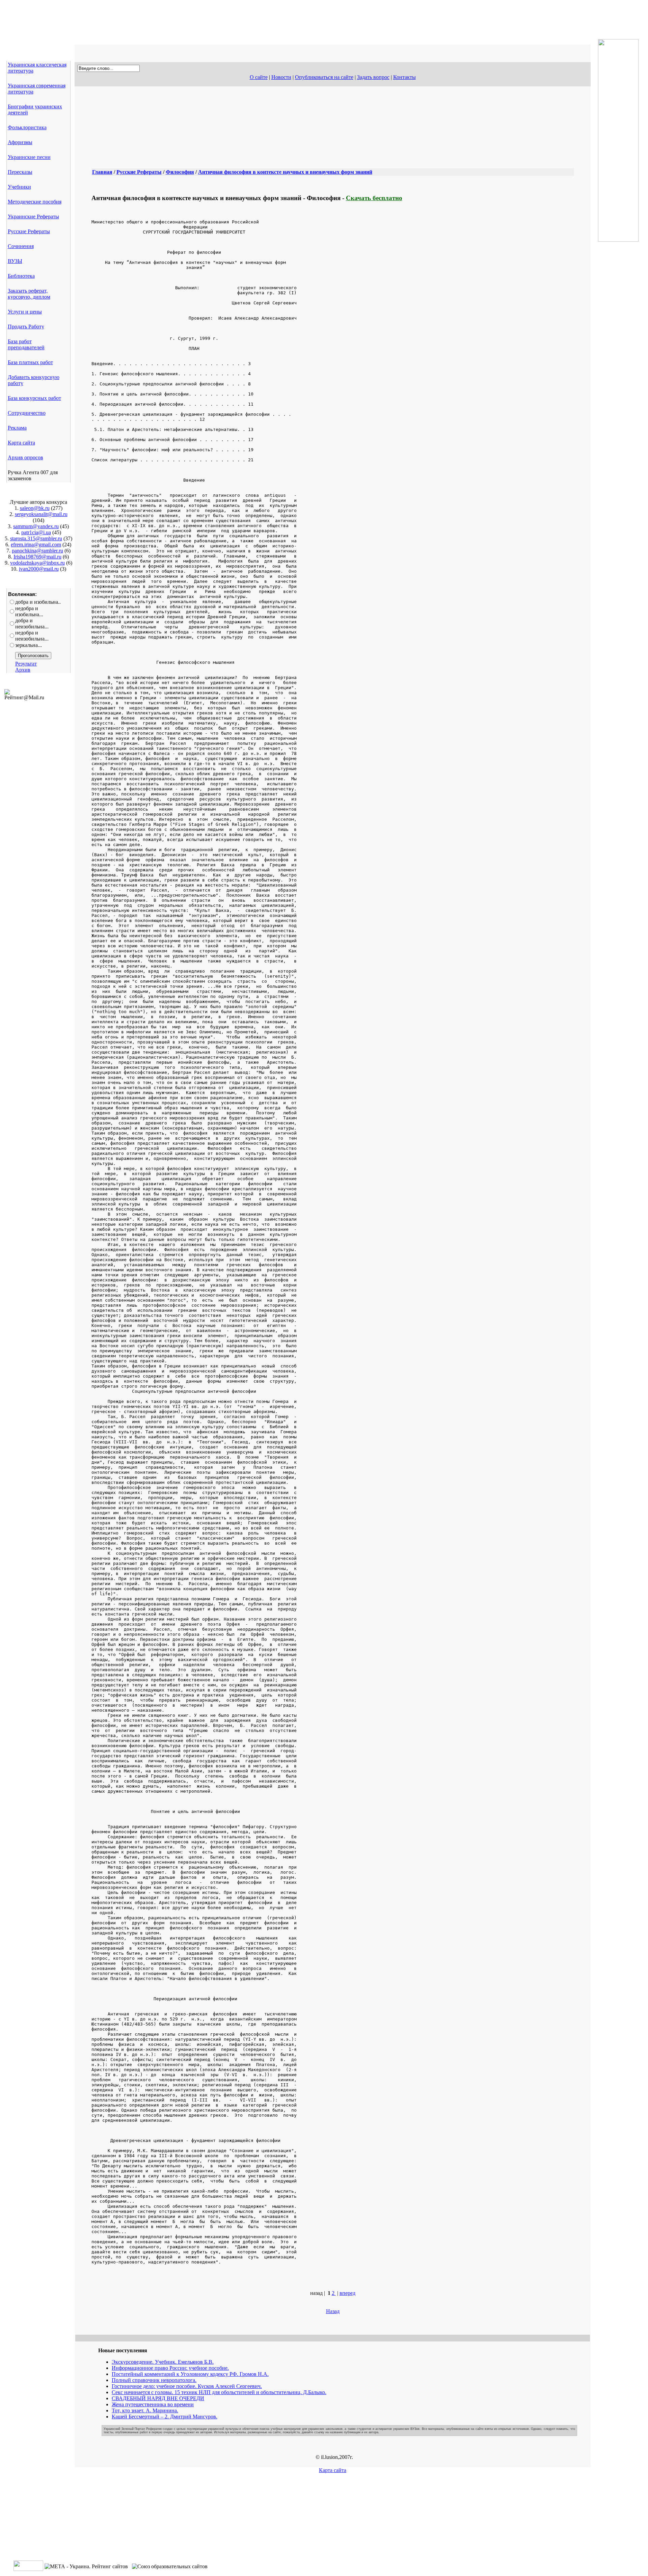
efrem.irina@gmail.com (36, 545)
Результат (26, 664)
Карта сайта (21, 443)
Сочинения (21, 246)
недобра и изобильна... (29, 611)
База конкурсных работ (34, 398)
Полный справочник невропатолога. (154, 2380)
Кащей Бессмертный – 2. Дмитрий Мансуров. (165, 2417)
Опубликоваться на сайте (324, 77)
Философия (180, 172)
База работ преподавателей (26, 344)
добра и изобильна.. (38, 602)
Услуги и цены (25, 312)
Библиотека (21, 276)
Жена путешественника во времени (153, 2404)
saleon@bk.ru (35, 508)
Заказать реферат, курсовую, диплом (29, 294)
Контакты (404, 77)
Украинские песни (29, 157)
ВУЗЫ (15, 261)
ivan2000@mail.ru (39, 569)
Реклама (17, 428)
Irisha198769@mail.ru (37, 557)
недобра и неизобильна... (32, 636)
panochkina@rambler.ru (37, 551)
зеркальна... (29, 645)
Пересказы (20, 172)
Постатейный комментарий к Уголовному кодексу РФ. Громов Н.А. (190, 2374)
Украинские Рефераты (33, 216)
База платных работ (30, 362)
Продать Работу (26, 327)
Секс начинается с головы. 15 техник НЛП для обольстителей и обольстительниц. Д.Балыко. (219, 2392)
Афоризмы (20, 142)
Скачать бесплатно (374, 198)
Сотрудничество (27, 413)
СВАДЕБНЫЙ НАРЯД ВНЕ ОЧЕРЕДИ (158, 2398)
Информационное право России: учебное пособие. (170, 2368)
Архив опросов (25, 457)
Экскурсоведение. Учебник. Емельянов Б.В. (163, 2362)
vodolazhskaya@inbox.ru (37, 563)
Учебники (19, 187)
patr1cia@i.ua (36, 532)
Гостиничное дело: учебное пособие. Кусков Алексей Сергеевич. (187, 2386)
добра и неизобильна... (32, 623)
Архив (23, 670)
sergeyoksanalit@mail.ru (41, 514)
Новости (281, 77)
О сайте (259, 77)
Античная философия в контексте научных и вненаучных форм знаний (285, 172)
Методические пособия (35, 202)
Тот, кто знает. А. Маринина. (145, 2410)
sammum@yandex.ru (36, 526)
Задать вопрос (373, 77)
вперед (347, 2293)
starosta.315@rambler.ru (36, 538)
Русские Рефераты (29, 231)
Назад (333, 2311)
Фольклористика (27, 127)
